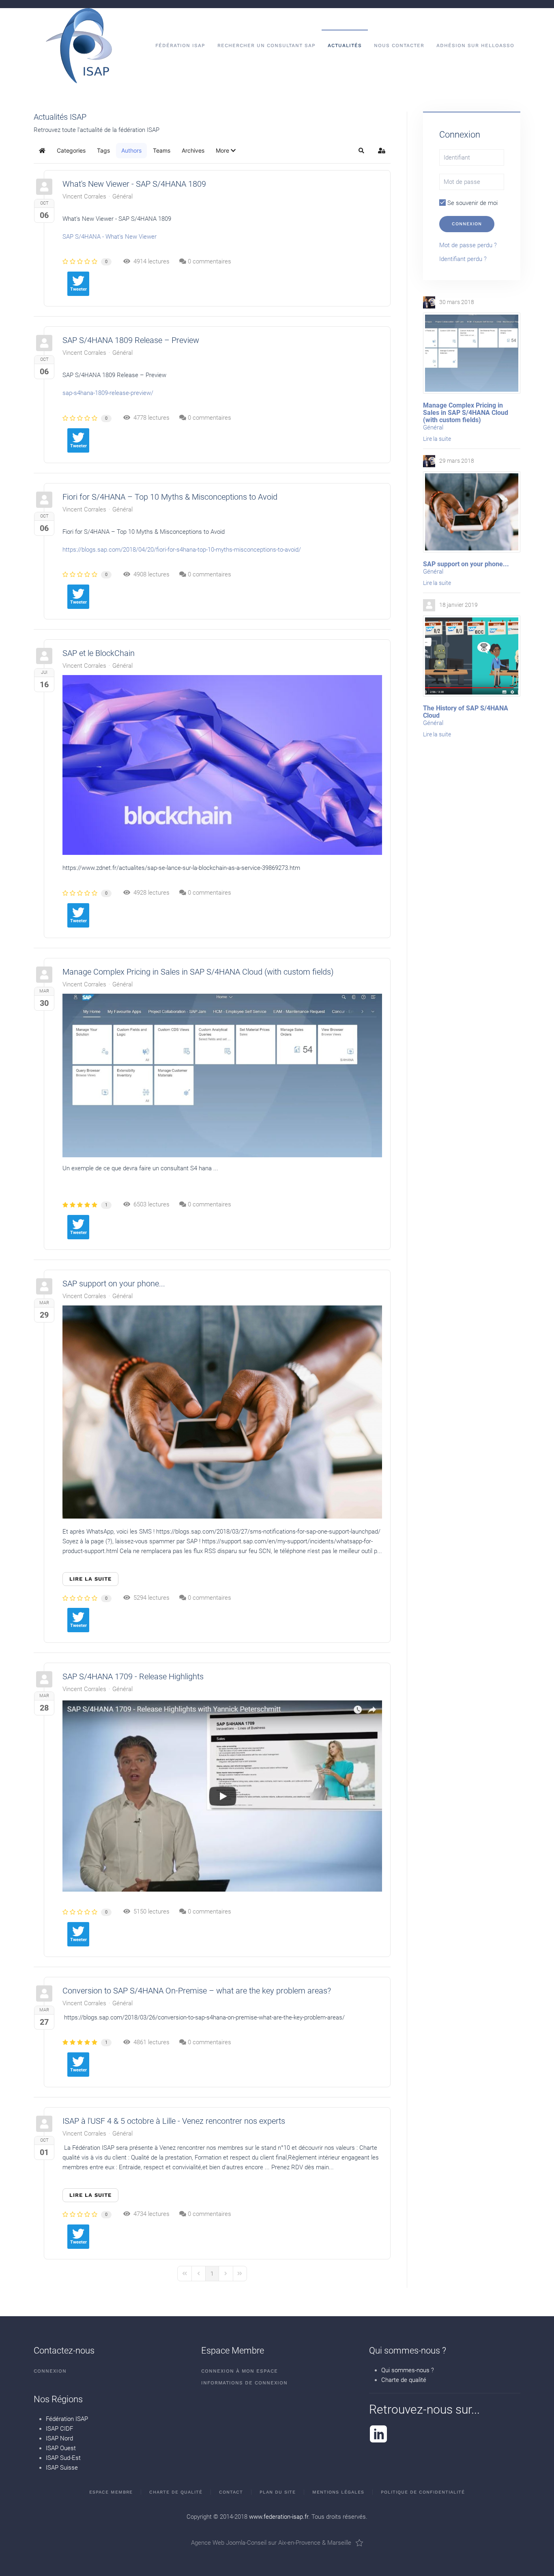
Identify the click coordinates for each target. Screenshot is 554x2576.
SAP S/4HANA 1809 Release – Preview (131, 340)
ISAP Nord (59, 2438)
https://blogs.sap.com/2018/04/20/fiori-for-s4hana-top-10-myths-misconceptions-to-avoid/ (182, 550)
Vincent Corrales (84, 196)
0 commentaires (209, 261)
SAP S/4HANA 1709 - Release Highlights (133, 1676)
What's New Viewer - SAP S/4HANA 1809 (134, 184)
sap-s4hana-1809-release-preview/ (108, 393)
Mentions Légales (338, 2492)
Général (122, 196)
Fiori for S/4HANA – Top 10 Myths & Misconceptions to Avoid (170, 497)
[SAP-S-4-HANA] (222, 1796)
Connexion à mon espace (239, 2371)
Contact (231, 2492)
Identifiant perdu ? (463, 259)
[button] (226, 151)
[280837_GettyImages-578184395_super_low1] (222, 1412)
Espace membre (111, 2492)
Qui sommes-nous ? (408, 2370)
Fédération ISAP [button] (180, 45)
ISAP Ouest (61, 2448)
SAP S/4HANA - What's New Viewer (110, 237)
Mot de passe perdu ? (468, 245)
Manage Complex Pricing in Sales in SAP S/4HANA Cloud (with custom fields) (198, 972)
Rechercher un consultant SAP (266, 45)
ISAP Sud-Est (63, 2458)
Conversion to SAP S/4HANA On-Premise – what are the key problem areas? (197, 1991)
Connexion (467, 224)
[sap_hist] (472, 656)
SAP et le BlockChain (99, 653)
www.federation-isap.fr (279, 2517)
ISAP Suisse (62, 2468)
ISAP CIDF (59, 2429)
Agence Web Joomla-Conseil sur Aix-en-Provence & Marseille (271, 2543)
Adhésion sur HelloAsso (475, 45)
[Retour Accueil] (79, 46)
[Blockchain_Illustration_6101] (222, 765)
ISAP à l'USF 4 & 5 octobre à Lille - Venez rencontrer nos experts (174, 2121)
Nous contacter (399, 45)
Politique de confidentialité (423, 2492)
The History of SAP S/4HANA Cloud (466, 712)
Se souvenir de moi (472, 203)
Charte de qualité (404, 2380)
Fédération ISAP (67, 2419)
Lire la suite (90, 1579)
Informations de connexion (244, 2383)
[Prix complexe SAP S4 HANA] (222, 1075)
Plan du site (278, 2492)
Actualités (345, 45)
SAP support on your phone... (114, 1284)
